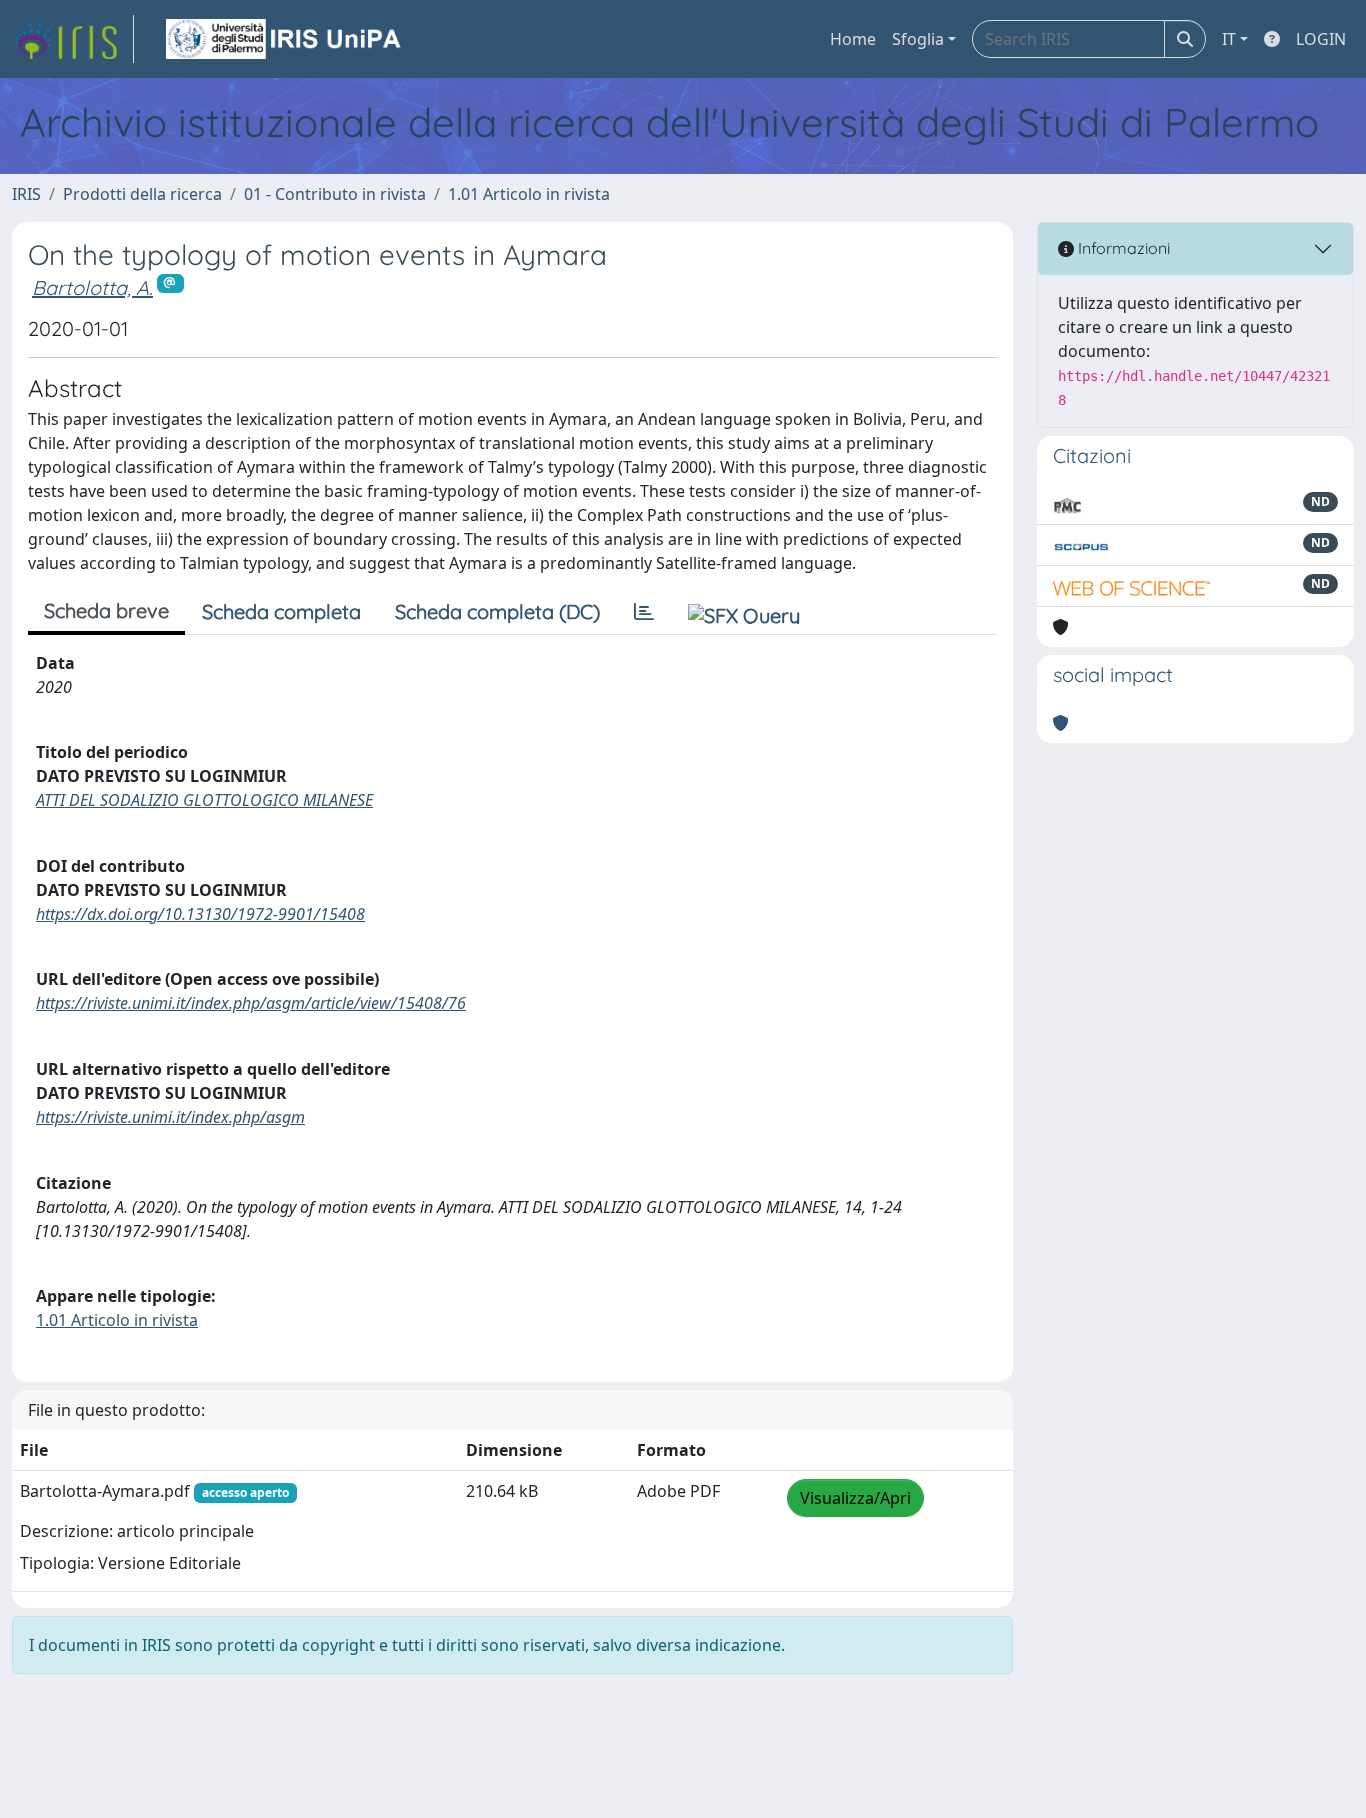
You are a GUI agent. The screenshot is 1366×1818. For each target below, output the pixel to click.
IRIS (26, 194)
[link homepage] (73, 39)
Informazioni (1122, 248)
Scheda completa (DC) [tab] (497, 611)
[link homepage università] (285, 39)
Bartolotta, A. (92, 287)
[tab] (644, 612)
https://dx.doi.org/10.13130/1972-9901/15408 (200, 914)
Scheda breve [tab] (106, 610)
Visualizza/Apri (855, 1498)
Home (853, 39)
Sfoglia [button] (918, 39)
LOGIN (1321, 39)
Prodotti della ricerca (142, 194)
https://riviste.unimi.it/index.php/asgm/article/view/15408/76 (251, 1003)
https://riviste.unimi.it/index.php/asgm (170, 1117)
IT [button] (1229, 39)
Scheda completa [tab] (281, 611)
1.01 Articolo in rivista (529, 194)
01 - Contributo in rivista (335, 194)
